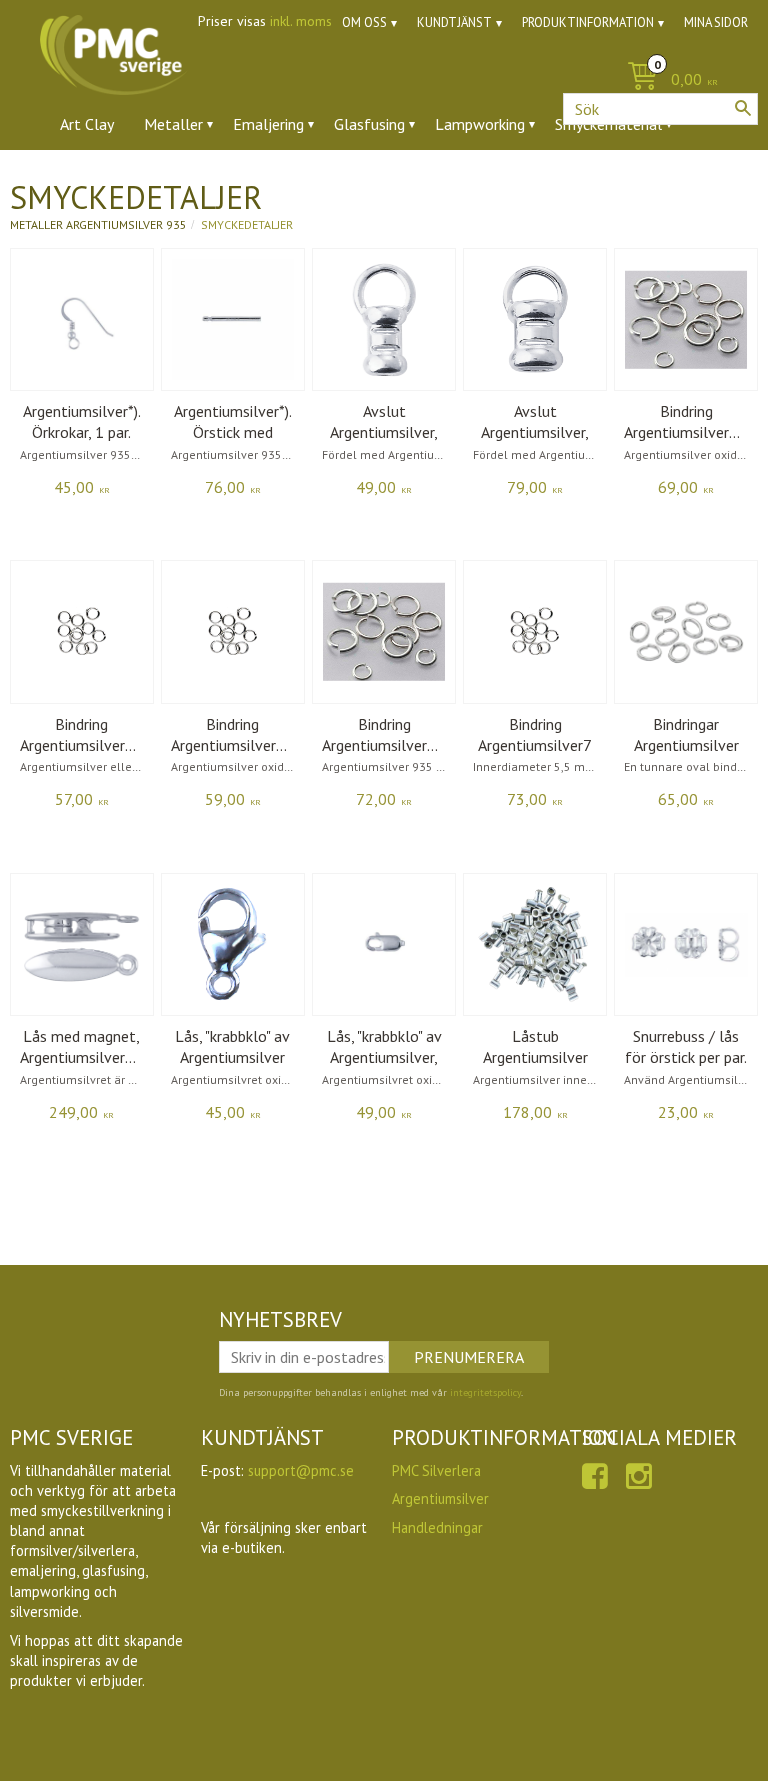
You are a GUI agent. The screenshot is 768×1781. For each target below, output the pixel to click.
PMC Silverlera (436, 1470)
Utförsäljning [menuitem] (509, 179)
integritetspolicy (485, 1392)
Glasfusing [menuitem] (369, 124)
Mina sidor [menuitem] (716, 22)
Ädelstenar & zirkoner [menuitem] (133, 179)
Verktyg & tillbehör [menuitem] (301, 179)
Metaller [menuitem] (173, 124)
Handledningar (437, 1527)
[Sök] (743, 108)
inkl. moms (301, 21)
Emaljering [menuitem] (268, 124)
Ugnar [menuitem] (415, 179)
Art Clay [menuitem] (87, 124)
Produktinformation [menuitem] (588, 22)
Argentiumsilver (440, 1498)
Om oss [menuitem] (364, 22)
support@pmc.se (301, 1470)
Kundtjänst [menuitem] (454, 22)
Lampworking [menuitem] (480, 124)
